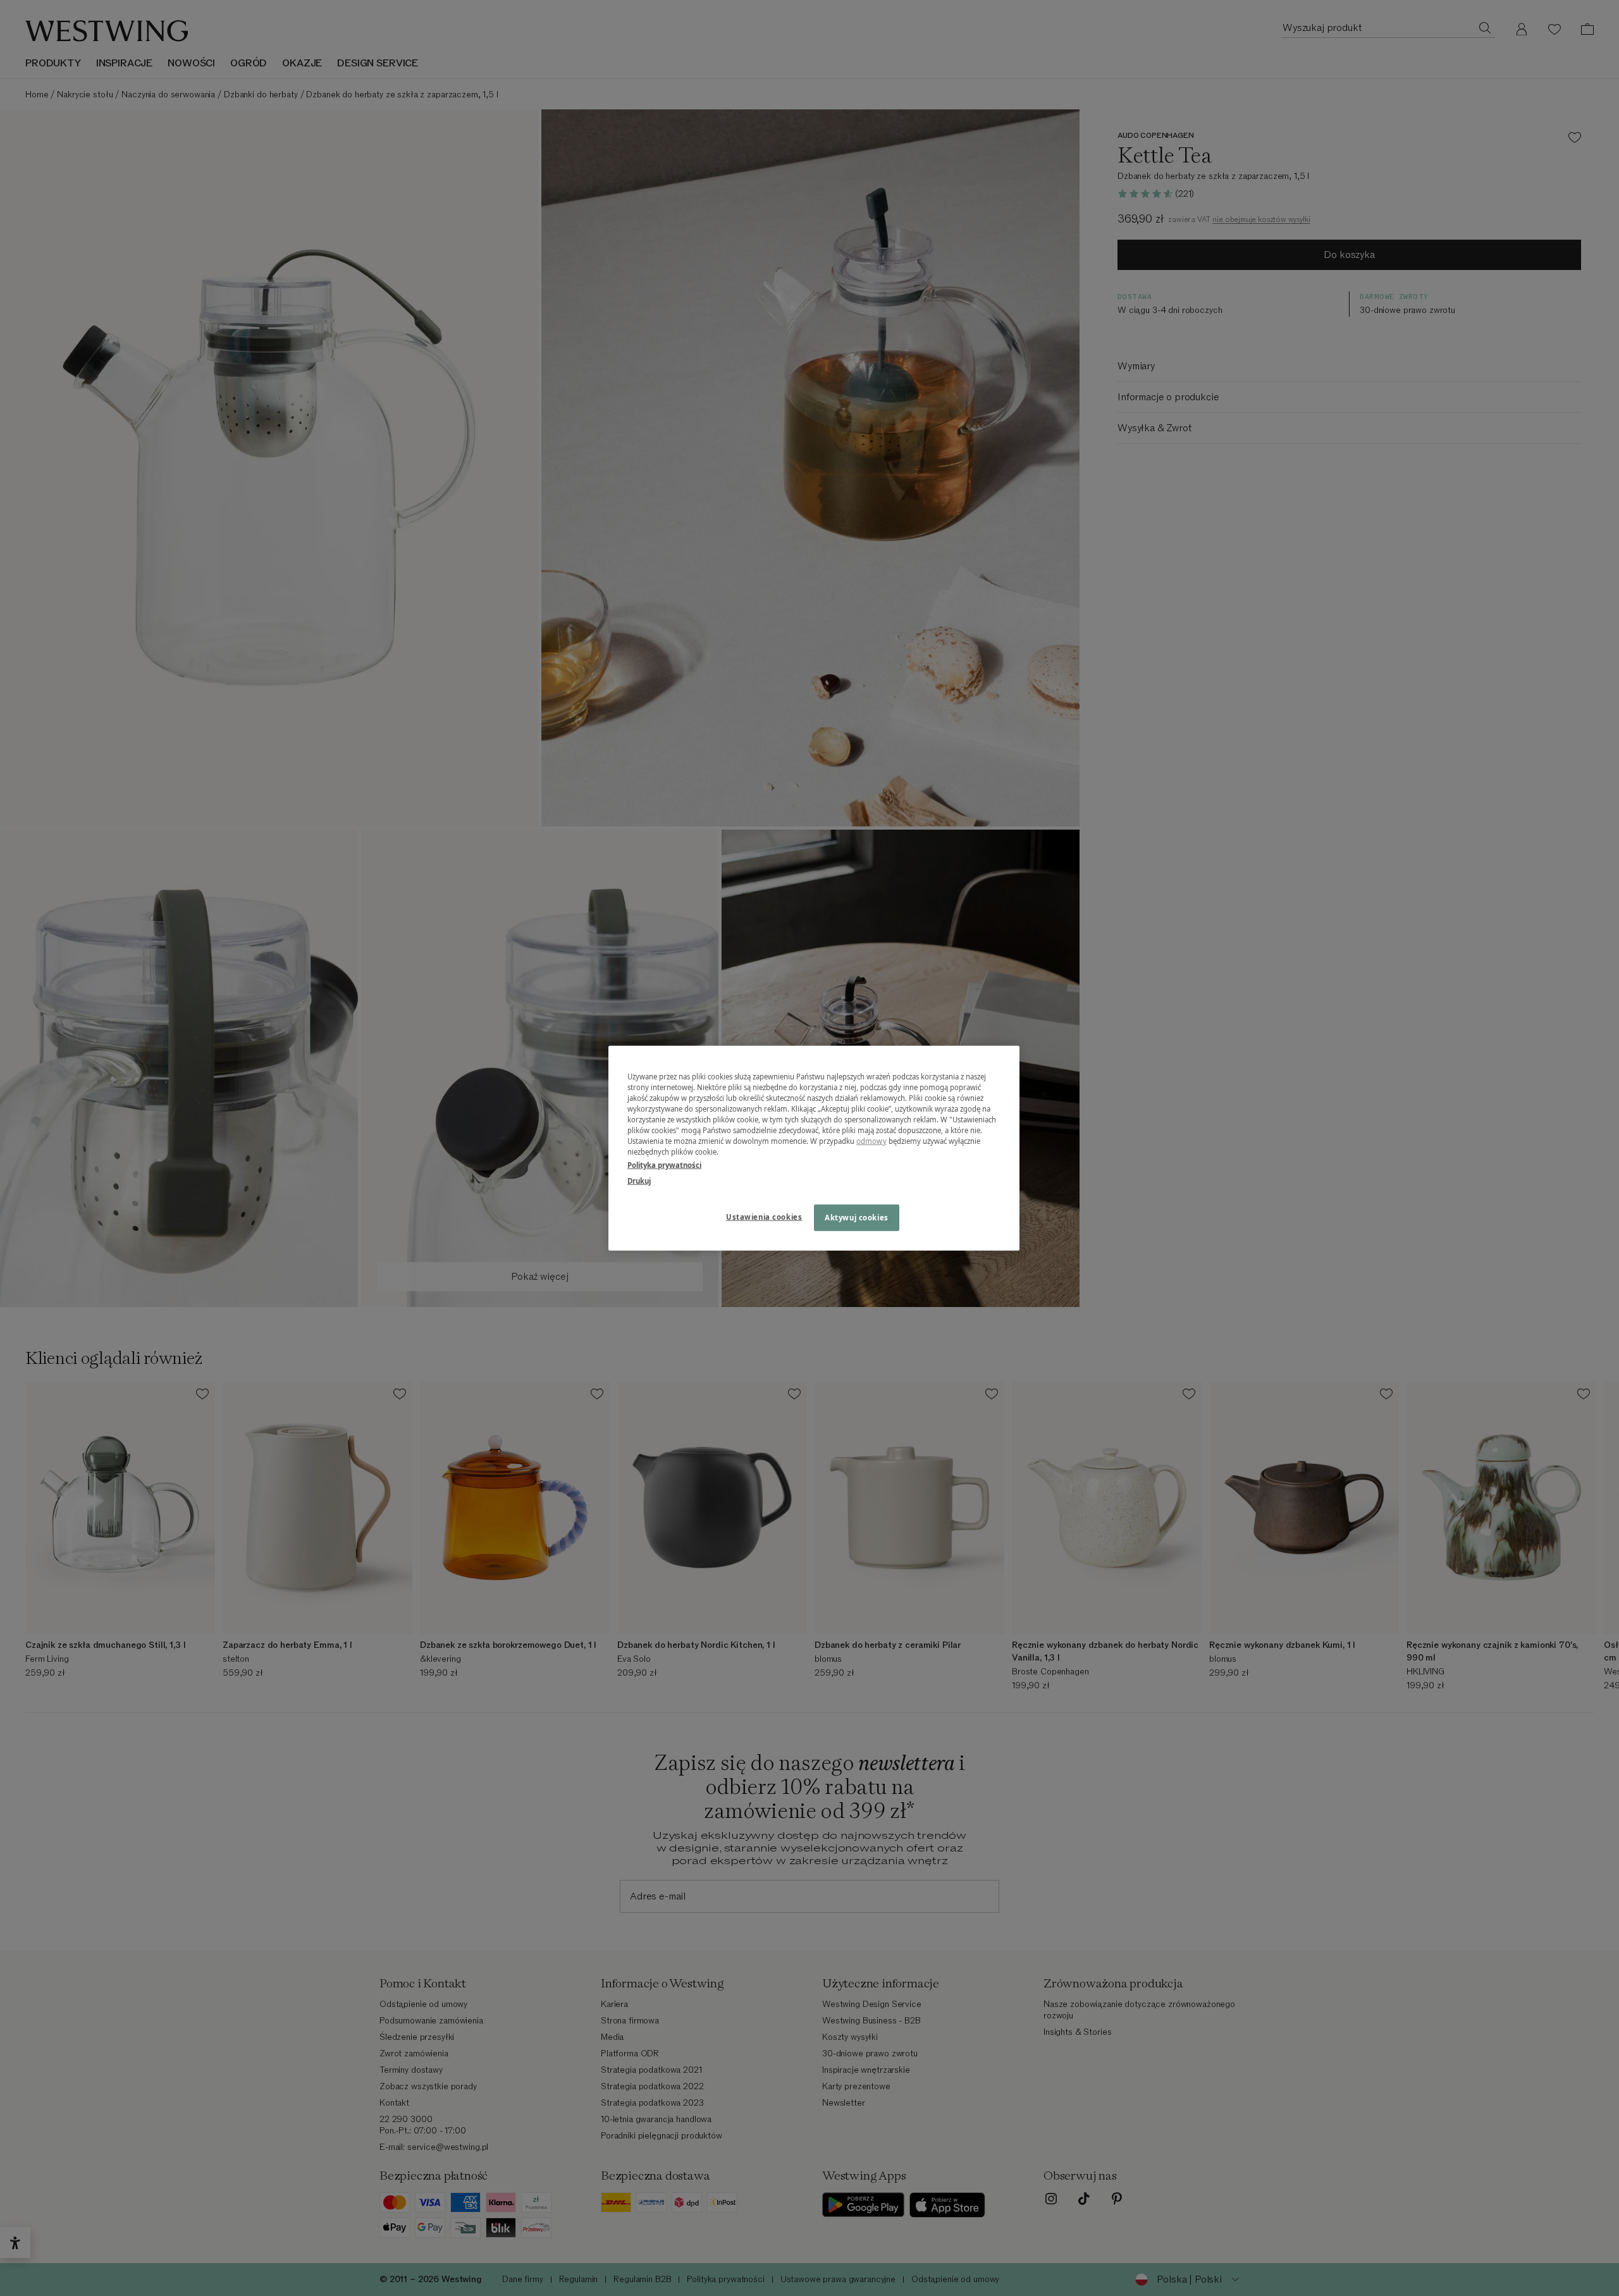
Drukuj (639, 1181)
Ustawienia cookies (764, 1217)
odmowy (871, 1141)
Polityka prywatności (664, 1165)
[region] (814, 1148)
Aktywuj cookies (857, 1218)
